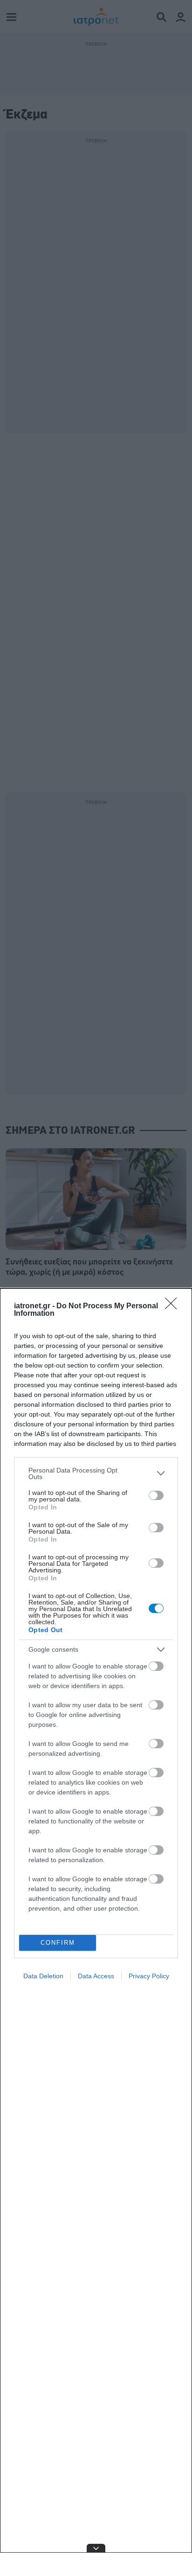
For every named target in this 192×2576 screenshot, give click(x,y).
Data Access (96, 1976)
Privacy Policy (149, 1976)
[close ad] (96, 2548)
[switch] (156, 1495)
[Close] (174, 1306)
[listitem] (96, 1473)
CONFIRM (58, 1943)
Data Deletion (43, 1976)
